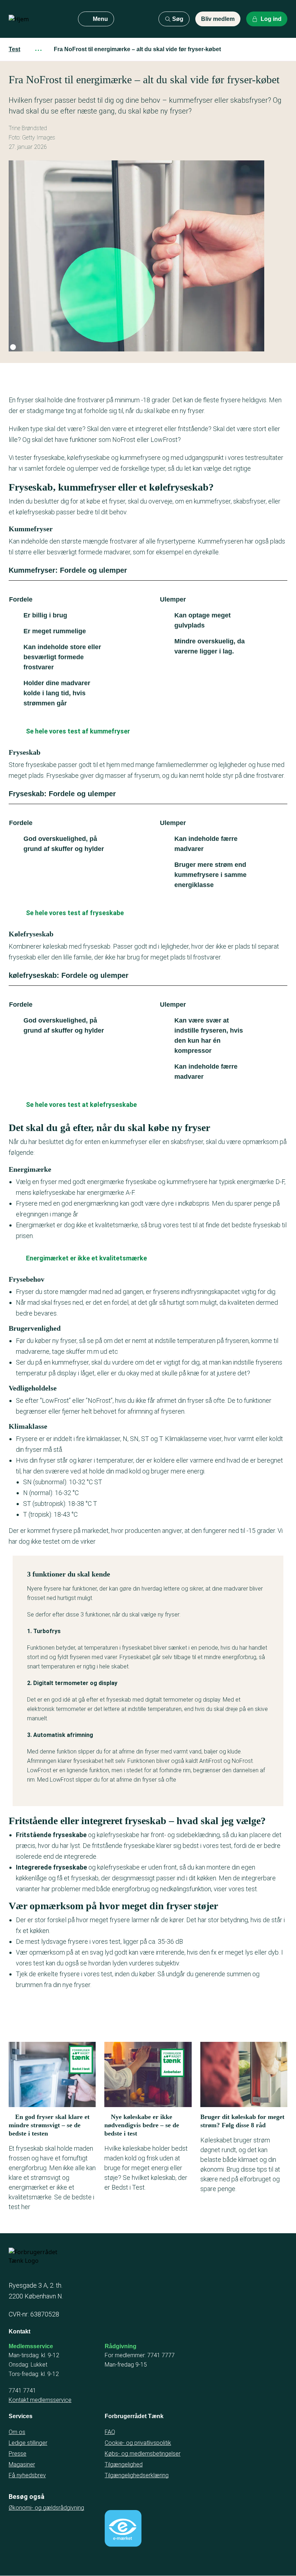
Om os (17, 2432)
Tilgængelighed (124, 2464)
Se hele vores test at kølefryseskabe (81, 1105)
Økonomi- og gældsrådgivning (46, 2508)
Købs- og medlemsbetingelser (143, 2454)
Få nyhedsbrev (27, 2475)
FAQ (110, 2432)
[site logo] (38, 19)
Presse (18, 2454)
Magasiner (22, 2464)
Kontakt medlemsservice (40, 2400)
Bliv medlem (218, 19)
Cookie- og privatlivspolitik (138, 2443)
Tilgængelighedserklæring (137, 2475)
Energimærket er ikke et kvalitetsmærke (86, 1258)
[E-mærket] (123, 2528)
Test (14, 49)
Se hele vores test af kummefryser (78, 731)
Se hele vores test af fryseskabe (75, 913)
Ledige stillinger (28, 2443)
